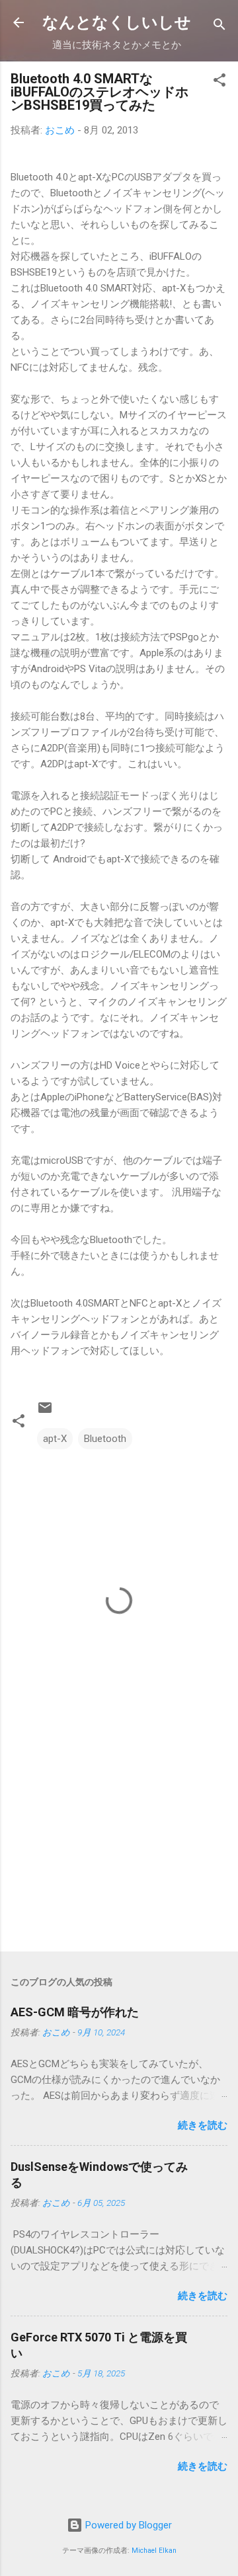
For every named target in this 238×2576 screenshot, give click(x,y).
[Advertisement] (119, 1848)
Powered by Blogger (127, 2525)
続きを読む (203, 2125)
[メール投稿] (45, 1412)
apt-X (55, 1439)
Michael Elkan (154, 2551)
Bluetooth (105, 1439)
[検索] (219, 27)
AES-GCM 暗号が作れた (75, 2012)
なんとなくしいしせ (117, 22)
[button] (219, 82)
